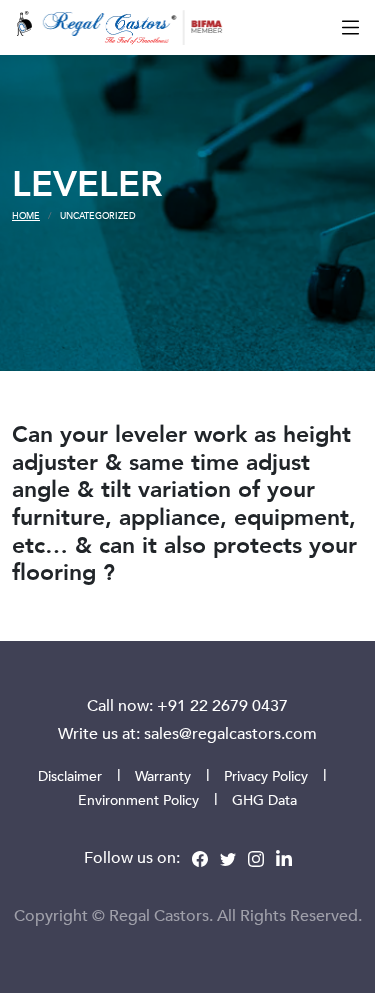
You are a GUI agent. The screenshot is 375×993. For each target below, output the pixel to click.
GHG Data (264, 799)
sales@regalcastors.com (230, 733)
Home (26, 215)
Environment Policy (138, 799)
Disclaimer (70, 775)
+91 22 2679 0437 (222, 705)
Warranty (163, 775)
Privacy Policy (266, 775)
